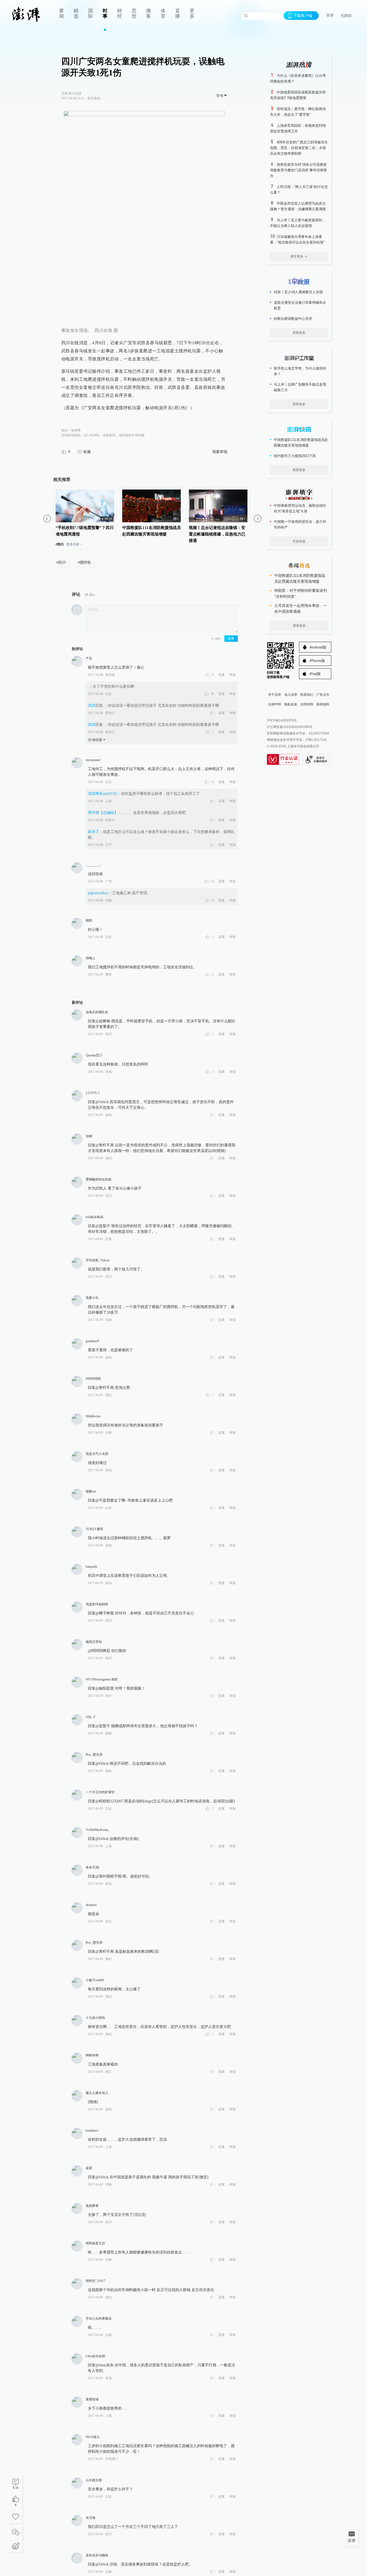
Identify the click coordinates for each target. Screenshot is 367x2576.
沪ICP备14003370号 (282, 720)
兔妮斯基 (92, 2206)
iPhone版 (317, 661)
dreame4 (91, 1905)
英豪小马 (92, 1298)
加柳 (89, 1136)
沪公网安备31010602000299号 (290, 727)
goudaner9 (92, 1341)
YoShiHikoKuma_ (98, 1830)
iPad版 (315, 674)
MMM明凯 (93, 1379)
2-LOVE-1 (93, 1093)
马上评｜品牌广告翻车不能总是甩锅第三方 (300, 387)
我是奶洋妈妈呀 (97, 1604)
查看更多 (299, 333)
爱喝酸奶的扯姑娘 (99, 1179)
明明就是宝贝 (95, 2243)
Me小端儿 (93, 2437)
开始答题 (299, 541)
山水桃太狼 (94, 2480)
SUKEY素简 (94, 1529)
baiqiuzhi (91, 1567)
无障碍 (346, 16)
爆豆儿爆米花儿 (97, 2093)
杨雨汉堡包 (94, 1642)
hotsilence (92, 2131)
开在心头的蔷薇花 (99, 2318)
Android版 (318, 647)
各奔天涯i (93, 1867)
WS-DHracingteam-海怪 (102, 1679)
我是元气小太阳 (97, 1454)
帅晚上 (91, 958)
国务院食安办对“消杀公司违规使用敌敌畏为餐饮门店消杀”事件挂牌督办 (298, 170)
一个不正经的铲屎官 (100, 1792)
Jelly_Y (91, 1717)
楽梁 (89, 2168)
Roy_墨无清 (94, 1755)
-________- (93, 865)
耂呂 (89, 658)
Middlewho (93, 1416)
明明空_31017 (95, 2281)
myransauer (93, 760)
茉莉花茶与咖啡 (97, 2555)
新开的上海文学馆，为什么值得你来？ (300, 371)
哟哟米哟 (92, 2055)
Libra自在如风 (96, 2356)
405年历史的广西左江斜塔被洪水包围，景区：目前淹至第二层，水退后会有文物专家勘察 (299, 148)
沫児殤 (91, 2518)
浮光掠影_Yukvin (98, 1260)
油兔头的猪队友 (97, 1012)
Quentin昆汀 (94, 1055)
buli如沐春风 (95, 1217)
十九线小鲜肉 (95, 2018)
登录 (330, 15)
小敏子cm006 (95, 1980)
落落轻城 (92, 2399)
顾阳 (89, 921)
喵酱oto (91, 1491)
